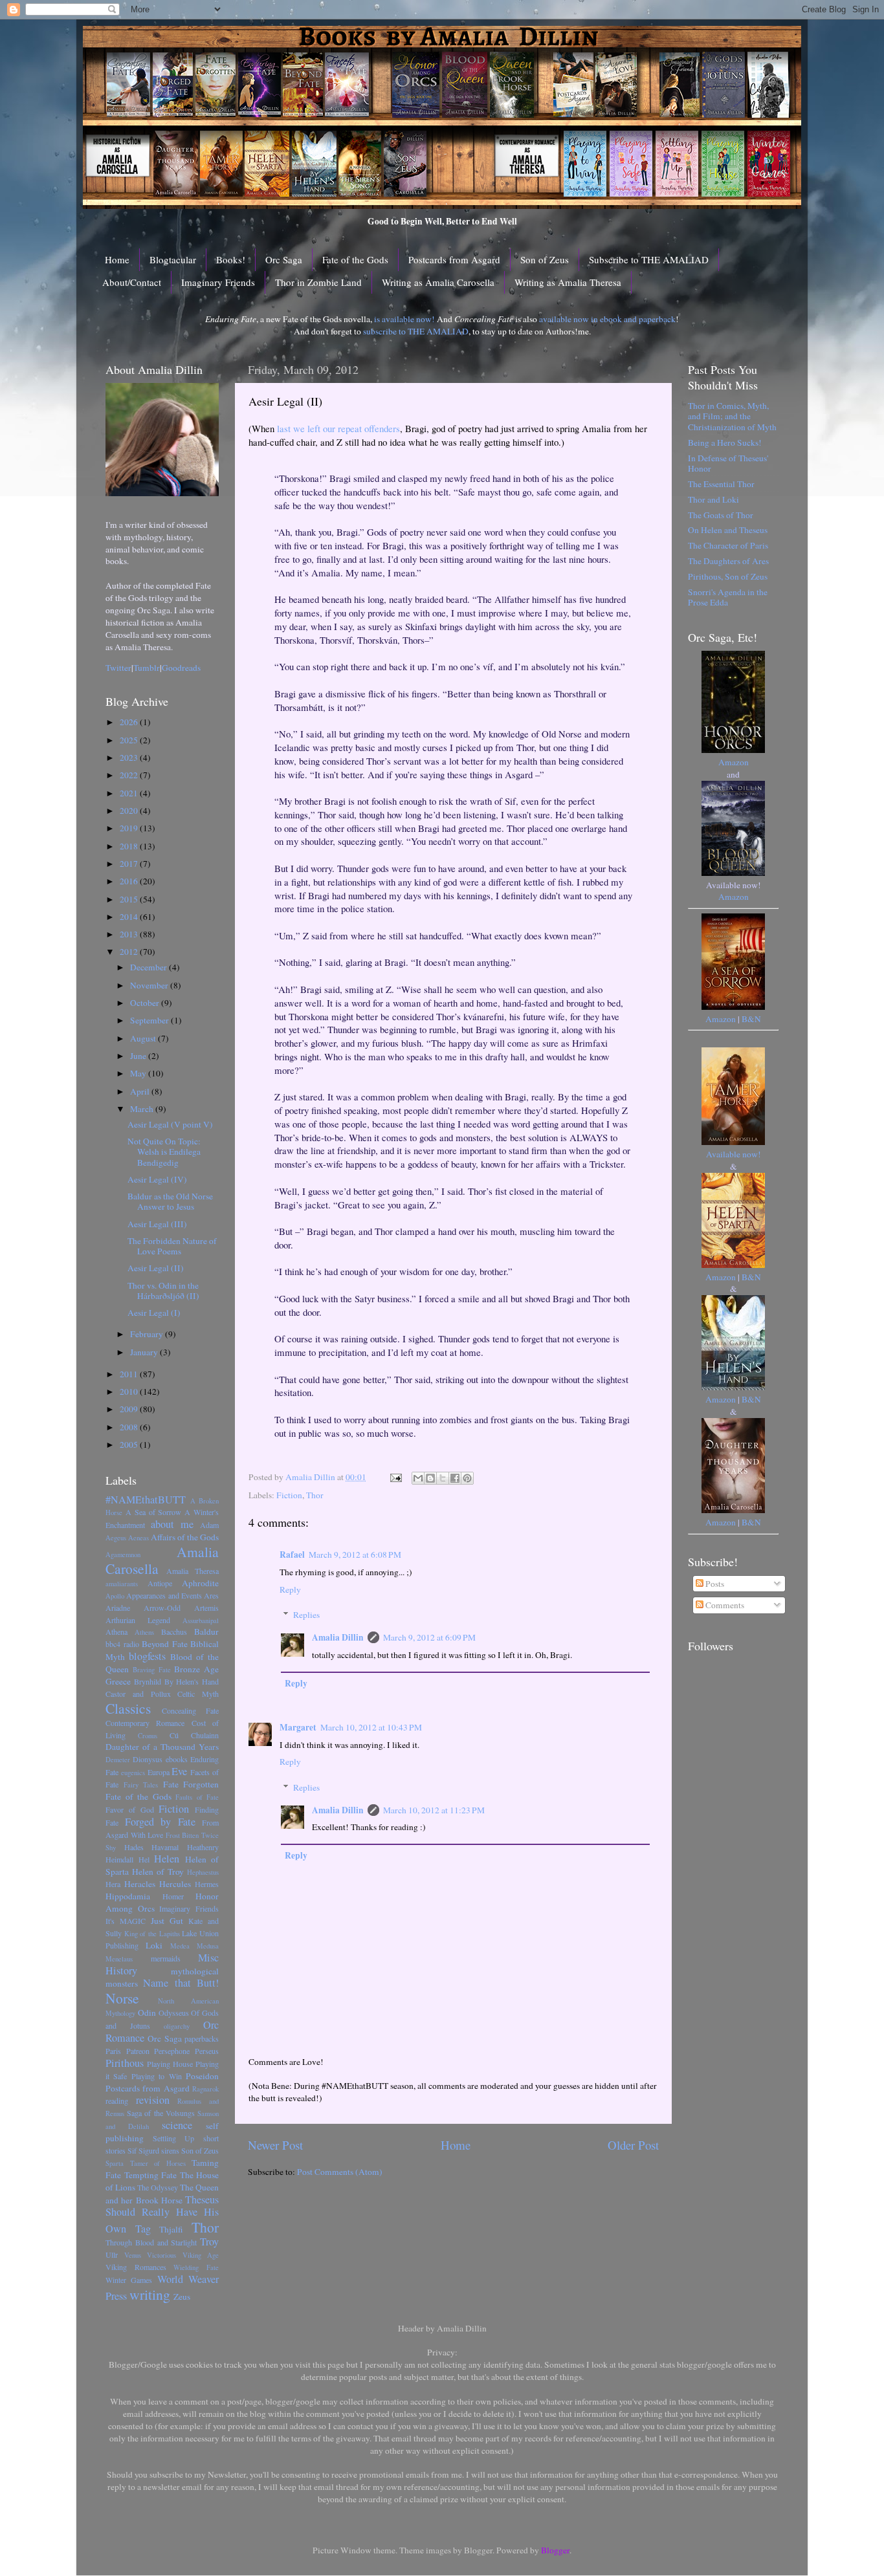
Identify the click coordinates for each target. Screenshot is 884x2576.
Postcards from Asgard (454, 259)
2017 (130, 864)
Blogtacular (173, 259)
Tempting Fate (151, 2175)
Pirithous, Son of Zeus (728, 576)
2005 (130, 1445)
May (139, 1073)
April (141, 1091)
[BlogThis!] (430, 1478)
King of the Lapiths (152, 1934)
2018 (130, 846)
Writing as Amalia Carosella (438, 282)
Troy (209, 2242)
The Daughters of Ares (728, 561)
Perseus (207, 2051)
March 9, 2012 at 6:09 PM (429, 1637)
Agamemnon (123, 1555)
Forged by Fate (160, 1822)
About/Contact (132, 282)
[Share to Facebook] (455, 1478)
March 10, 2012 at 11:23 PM (434, 1810)
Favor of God (130, 1809)
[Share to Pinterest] (467, 1478)
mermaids (166, 1958)
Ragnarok (205, 2089)
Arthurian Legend (138, 1620)
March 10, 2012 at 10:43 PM (371, 1727)
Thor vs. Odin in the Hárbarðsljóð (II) (163, 1291)
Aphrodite (200, 1583)
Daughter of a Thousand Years (162, 1747)
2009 (130, 1409)
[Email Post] (395, 1477)
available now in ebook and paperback (607, 319)
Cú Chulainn (194, 1735)
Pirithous (125, 2063)
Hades (134, 1847)
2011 (130, 1374)
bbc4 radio (122, 1644)
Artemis (206, 1608)
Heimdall (119, 1859)
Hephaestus (203, 1872)
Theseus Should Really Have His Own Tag (162, 2214)
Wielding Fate (196, 2267)
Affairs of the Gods (185, 1537)
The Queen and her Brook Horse (162, 2194)
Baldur (206, 1632)
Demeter (118, 1760)
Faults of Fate (197, 1797)
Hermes (207, 1884)
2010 (130, 1392)
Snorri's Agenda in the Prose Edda (728, 597)
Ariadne (118, 1608)
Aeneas (138, 1538)
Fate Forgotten (191, 1784)
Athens (144, 1632)
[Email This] (418, 1478)
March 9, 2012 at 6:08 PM (355, 1555)
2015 (130, 899)
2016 (130, 881)
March (143, 1109)
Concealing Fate (190, 1710)
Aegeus (116, 1538)
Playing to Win (157, 2076)
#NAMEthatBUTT (146, 1500)
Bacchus (174, 1632)
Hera (113, 1884)
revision (153, 2100)
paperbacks (202, 2038)
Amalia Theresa (193, 1571)
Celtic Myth (198, 1694)
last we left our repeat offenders (338, 428)
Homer (173, 1896)
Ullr (112, 2254)
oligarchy (177, 2026)
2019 (130, 828)
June (139, 1056)
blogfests (147, 1656)
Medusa (208, 1946)
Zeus (182, 2297)
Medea (180, 1946)
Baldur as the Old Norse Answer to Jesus (170, 1201)
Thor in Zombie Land (318, 282)
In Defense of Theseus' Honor (728, 463)
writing (150, 2294)
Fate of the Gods (355, 259)
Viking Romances (136, 2267)
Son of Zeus (545, 259)
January (145, 1352)
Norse (122, 1998)
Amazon (734, 762)
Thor (315, 1495)
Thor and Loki (713, 499)
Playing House (170, 2064)
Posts (714, 1584)
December (149, 967)
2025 (130, 740)
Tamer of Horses (158, 2163)
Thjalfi (171, 2229)
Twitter (118, 668)
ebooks (177, 1759)
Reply (290, 1589)
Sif (132, 2150)
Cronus (148, 1736)
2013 (130, 934)
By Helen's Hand (192, 1681)
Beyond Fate (165, 1644)
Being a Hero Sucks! (725, 442)
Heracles (140, 1884)
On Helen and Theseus (728, 530)
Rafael (292, 1555)
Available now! (734, 1154)
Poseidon (202, 2076)
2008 (130, 1427)
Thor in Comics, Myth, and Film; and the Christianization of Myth (732, 416)
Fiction (289, 1495)
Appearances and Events (164, 1595)
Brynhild (148, 1681)
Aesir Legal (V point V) (170, 1124)
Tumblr (147, 668)
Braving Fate (152, 1670)
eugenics (133, 1773)
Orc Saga (284, 259)
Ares (211, 1595)
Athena (116, 1632)
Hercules (175, 1884)
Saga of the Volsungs (161, 2113)
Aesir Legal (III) (157, 1224)
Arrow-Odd (162, 1608)
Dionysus (148, 1759)
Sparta (115, 2163)
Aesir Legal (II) (156, 1268)
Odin (147, 2013)
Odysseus (174, 2013)
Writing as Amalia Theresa (568, 282)
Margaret (298, 1727)
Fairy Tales (141, 1785)
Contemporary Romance (145, 1723)
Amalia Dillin (338, 1637)
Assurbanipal (201, 1621)
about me (172, 1524)
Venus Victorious (150, 2255)
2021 (130, 793)
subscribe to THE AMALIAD (416, 331)
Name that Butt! (181, 1983)
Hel (144, 1859)
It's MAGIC (126, 1921)
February (148, 1334)
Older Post (633, 2145)
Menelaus (119, 1959)
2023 (130, 758)
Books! (231, 259)
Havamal (165, 1847)
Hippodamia (128, 1896)
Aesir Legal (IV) (157, 1179)
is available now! (404, 319)
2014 (130, 917)
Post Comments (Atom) (340, 2172)
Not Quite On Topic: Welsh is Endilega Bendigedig (164, 1152)
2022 (130, 775)
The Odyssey (158, 2187)
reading (117, 2101)
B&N (751, 1019)
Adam (209, 1525)
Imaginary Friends (218, 282)
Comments (724, 1605)
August (144, 1038)
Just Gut (167, 1921)
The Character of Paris (728, 545)
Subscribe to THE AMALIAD (649, 259)
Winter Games (129, 2280)
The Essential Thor (721, 484)
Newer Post (275, 2145)
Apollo (115, 1596)
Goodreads (181, 668)
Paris (113, 2051)
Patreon (138, 2051)
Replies (306, 1615)
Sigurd (149, 2150)
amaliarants (122, 1584)
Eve (179, 1771)
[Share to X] (443, 1478)
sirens (170, 2150)
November (150, 985)
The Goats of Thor (721, 515)
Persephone (172, 2051)
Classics (128, 1708)
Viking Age (201, 2255)
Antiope (160, 1583)
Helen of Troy (158, 1872)
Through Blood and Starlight (151, 2242)
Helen (167, 1859)
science (177, 2125)
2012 (130, 952)
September (150, 1020)
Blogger (555, 2550)
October (146, 1003)
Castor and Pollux (138, 1694)
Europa (159, 1772)
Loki (154, 1945)
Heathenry (203, 1847)
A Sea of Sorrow (154, 1512)
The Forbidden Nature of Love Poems (172, 1246)
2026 (130, 722)
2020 (130, 811)
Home (117, 259)
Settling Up (174, 2138)
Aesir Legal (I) (154, 1313)
